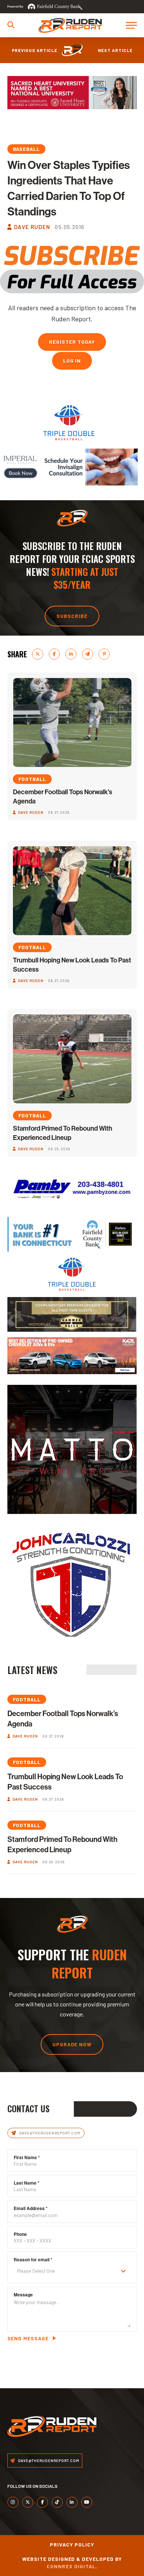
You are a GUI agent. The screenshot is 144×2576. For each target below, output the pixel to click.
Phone (20, 2234)
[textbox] (65, 2271)
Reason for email (33, 2259)
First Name (27, 2157)
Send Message (28, 2338)
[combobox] (72, 2271)
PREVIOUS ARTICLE (35, 50)
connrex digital (71, 2566)
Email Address (31, 2208)
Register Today (72, 342)
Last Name (27, 2183)
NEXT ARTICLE (115, 50)
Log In (72, 361)
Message (23, 2295)
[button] (11, 25)
